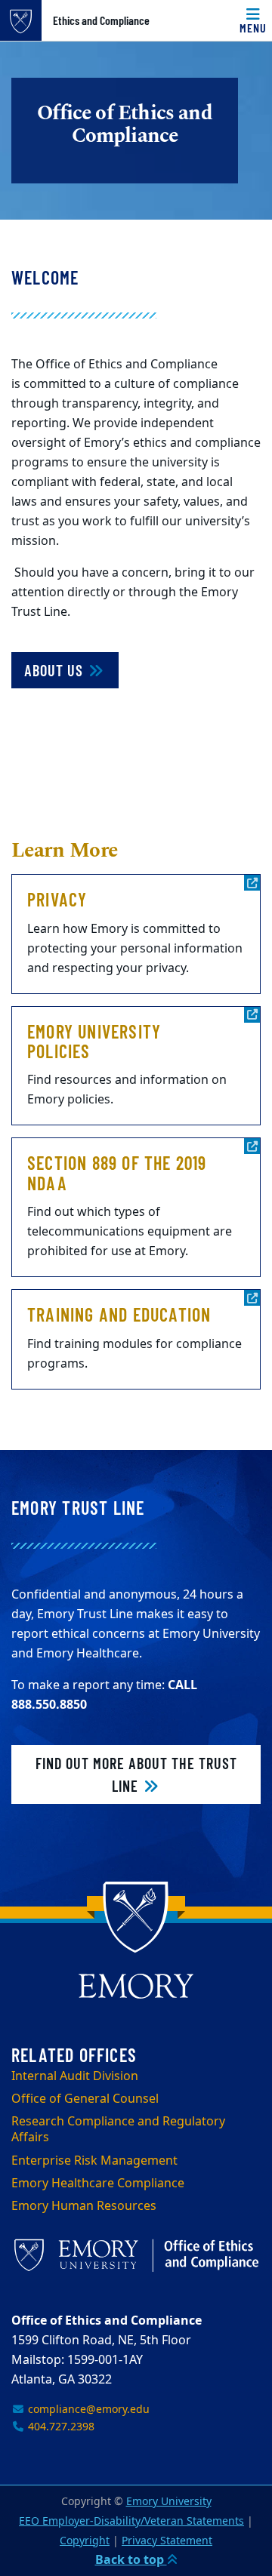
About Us (56, 670)
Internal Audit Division (75, 2076)
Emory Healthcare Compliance (98, 2184)
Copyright (85, 2541)
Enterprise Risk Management (94, 2161)
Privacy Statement (167, 2541)
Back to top (131, 2560)
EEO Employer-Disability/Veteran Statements (131, 2521)
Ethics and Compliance (101, 20)
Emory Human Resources (84, 2206)
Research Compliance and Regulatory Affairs (118, 2130)
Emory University (169, 2502)
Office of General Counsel (85, 2099)
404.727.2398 (60, 2427)
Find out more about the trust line (136, 1774)
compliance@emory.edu (87, 2410)
